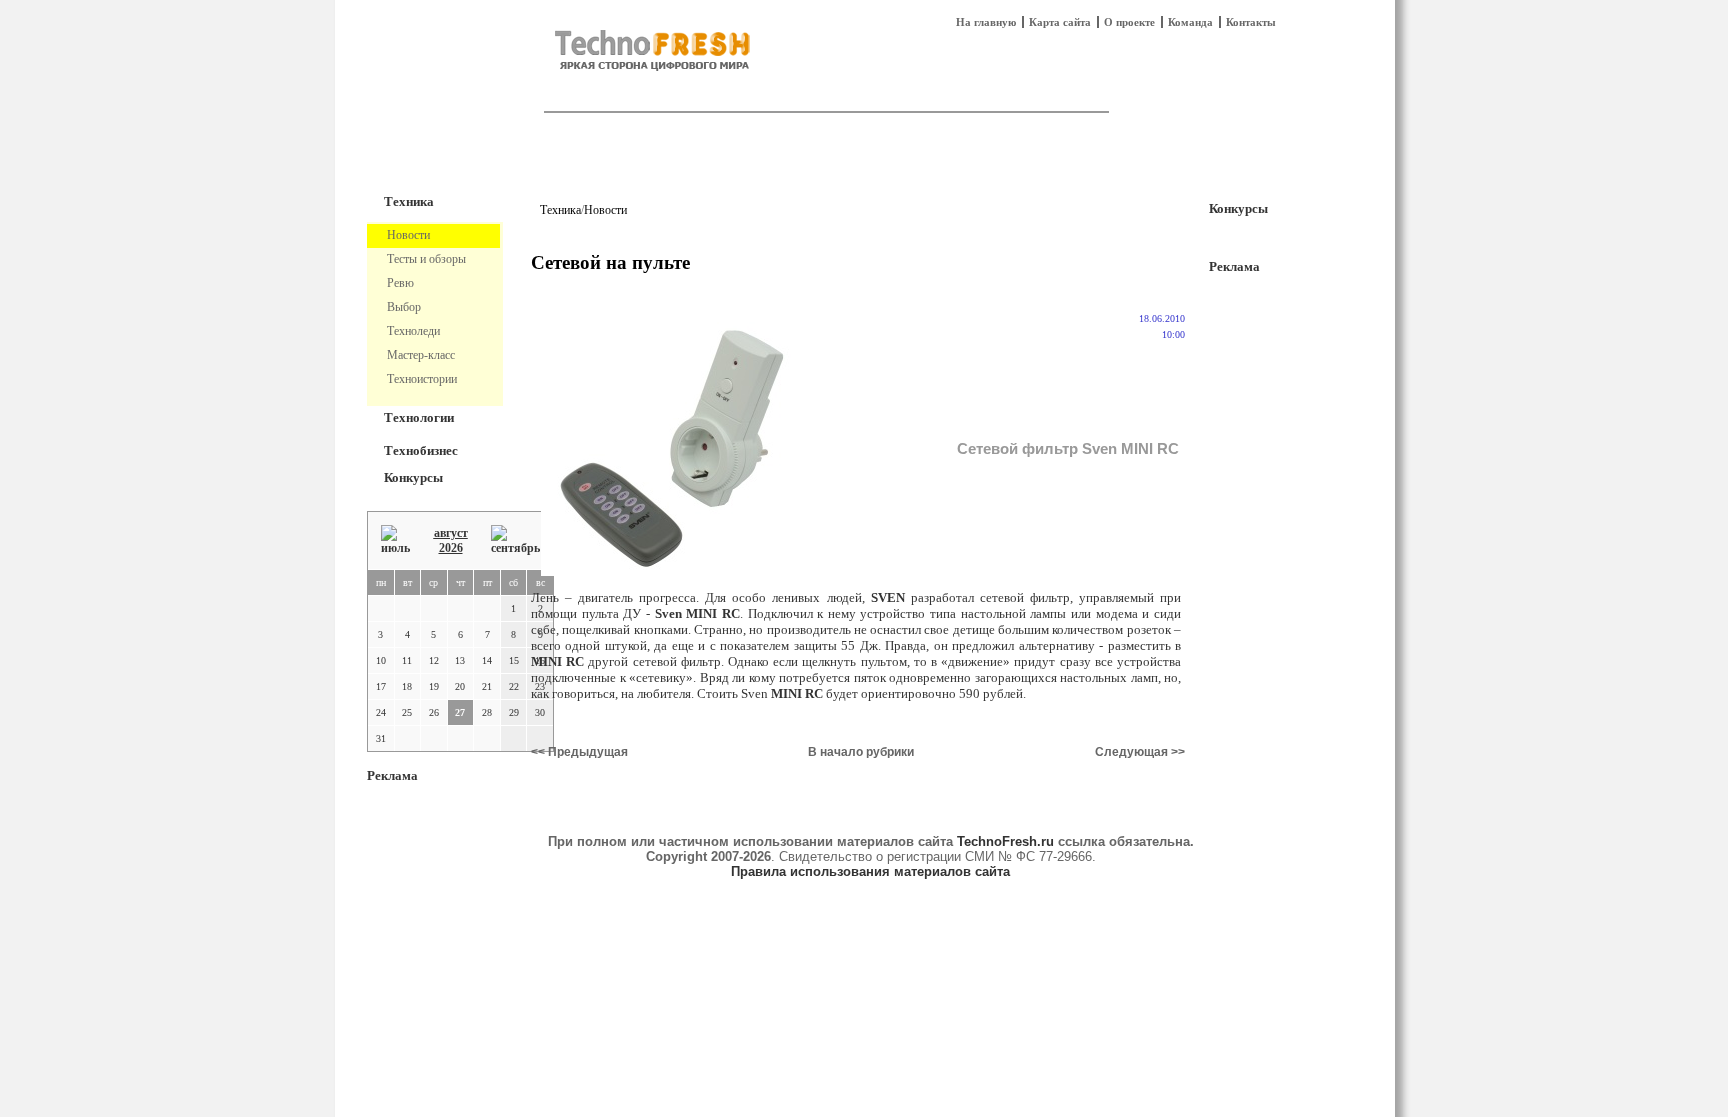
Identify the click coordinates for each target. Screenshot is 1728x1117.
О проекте (1129, 22)
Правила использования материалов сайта (870, 871)
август (451, 533)
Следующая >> (1140, 752)
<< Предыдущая (579, 752)
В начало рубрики (861, 752)
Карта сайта (1060, 22)
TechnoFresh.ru (1005, 841)
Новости (605, 210)
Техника (409, 201)
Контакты (1251, 22)
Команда (1190, 22)
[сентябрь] (515, 540)
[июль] (395, 540)
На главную (986, 22)
